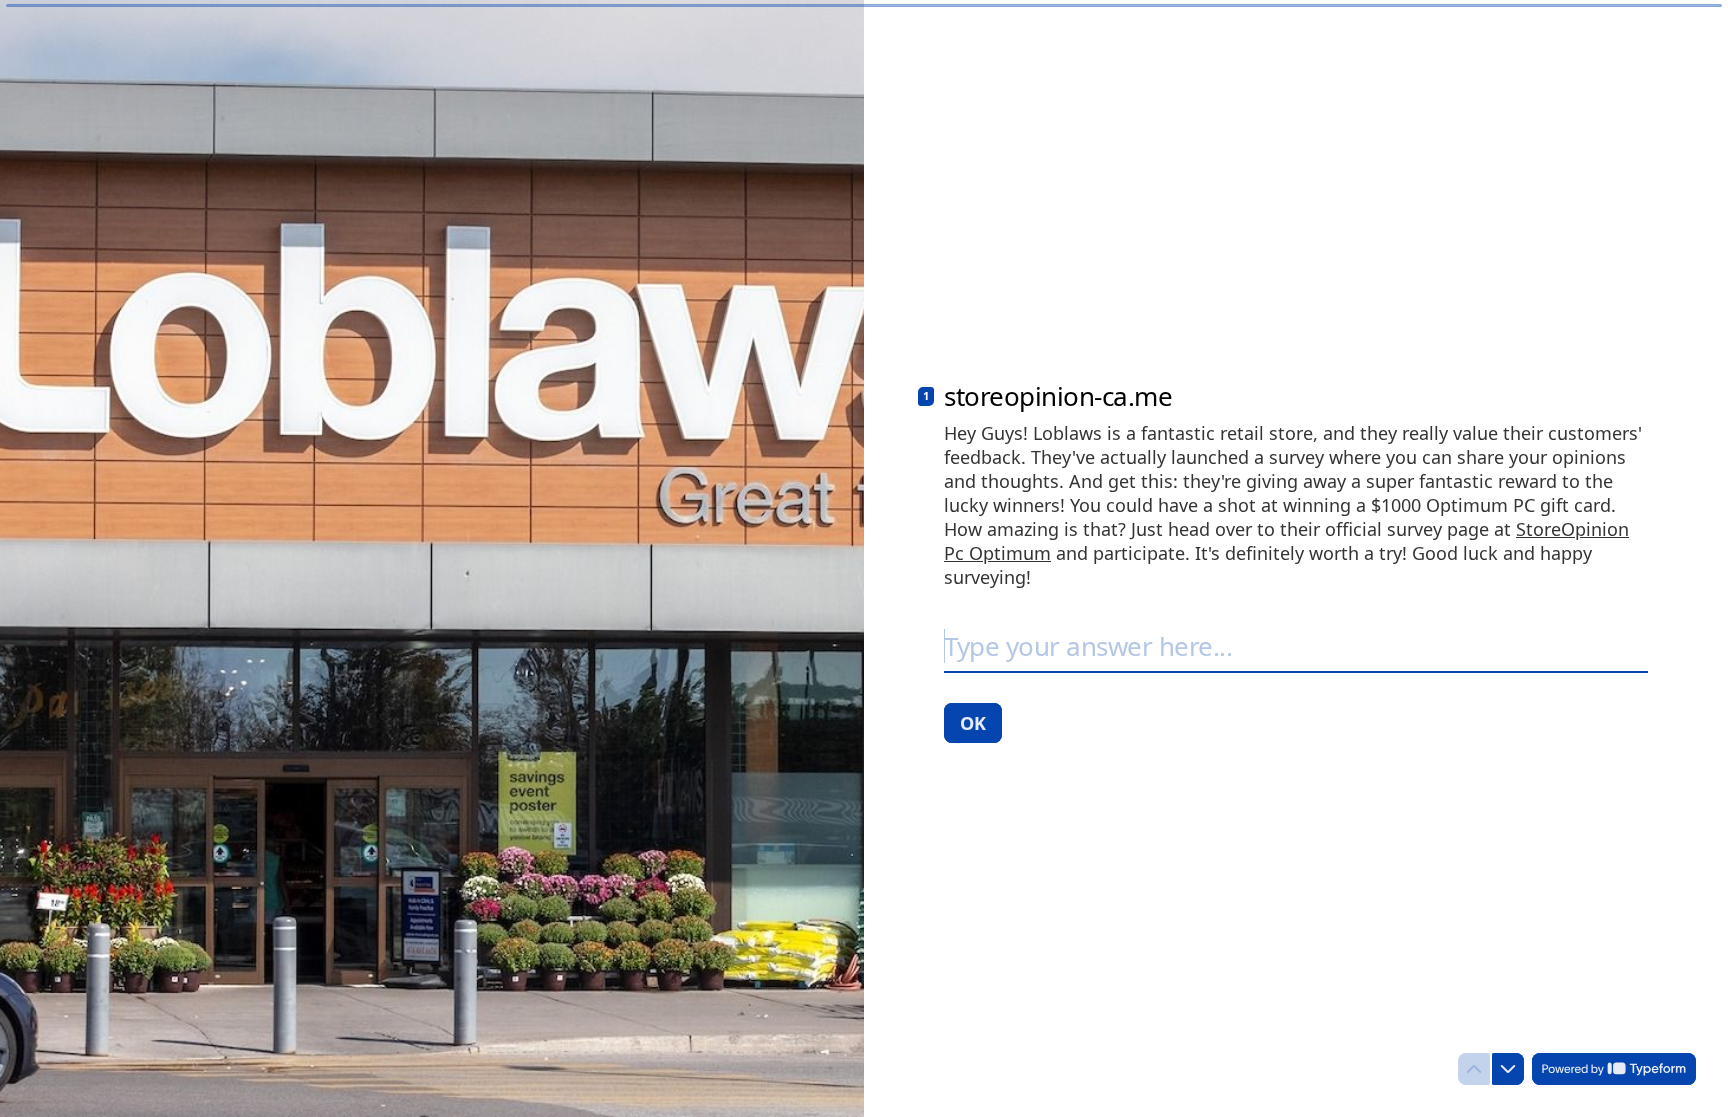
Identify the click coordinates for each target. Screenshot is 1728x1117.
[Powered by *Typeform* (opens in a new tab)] (1614, 1069)
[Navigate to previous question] (1474, 1069)
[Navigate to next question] (1508, 1069)
